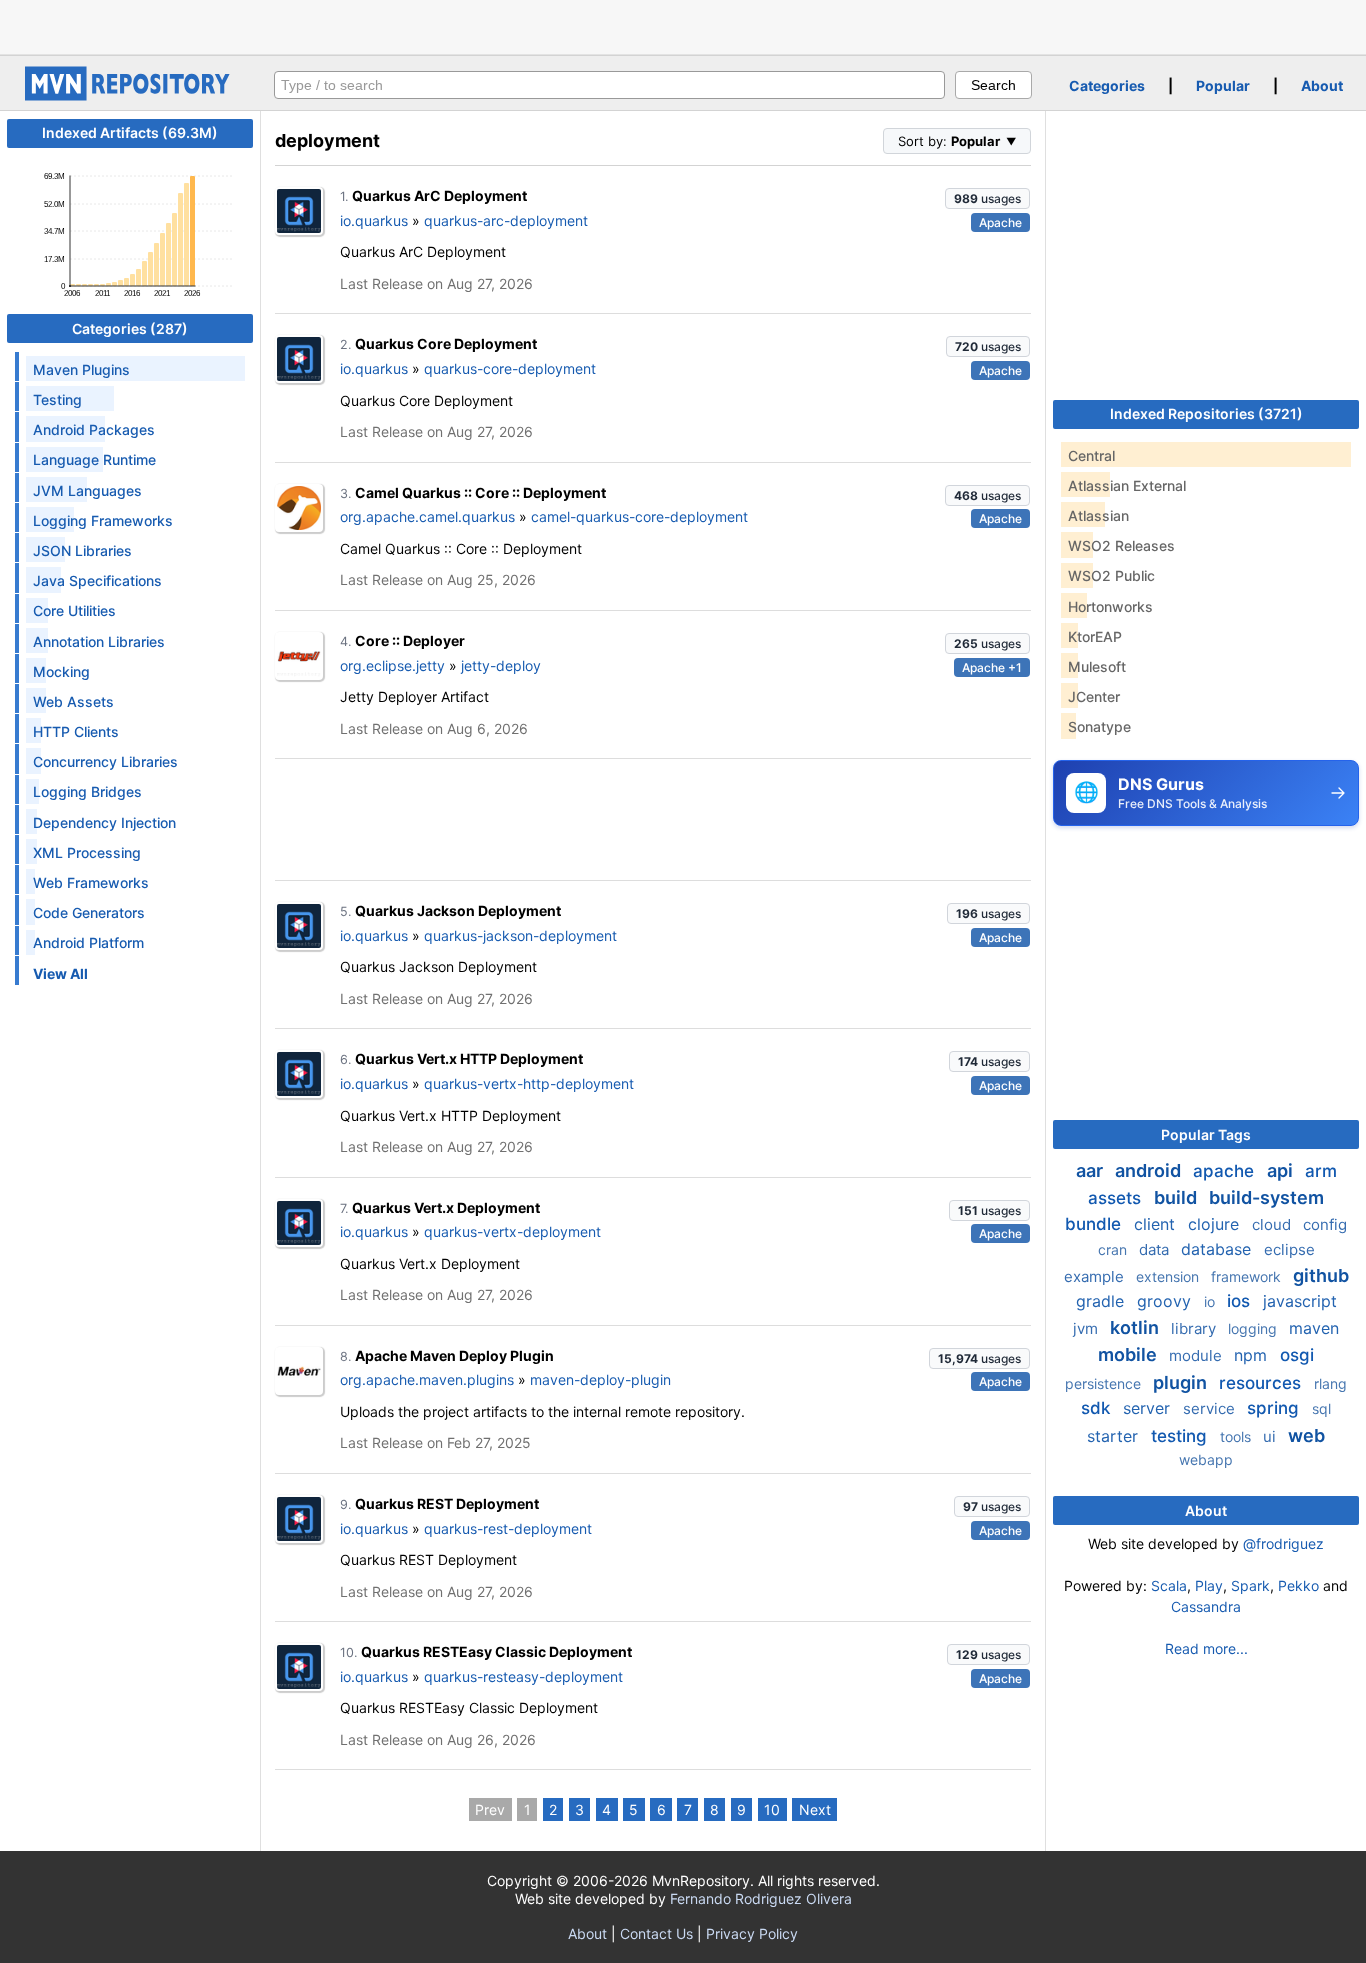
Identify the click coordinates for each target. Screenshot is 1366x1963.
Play (1209, 1585)
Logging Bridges (87, 791)
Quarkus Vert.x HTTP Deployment (469, 1058)
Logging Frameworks (103, 520)
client (1157, 1224)
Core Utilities (74, 610)
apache (1226, 1171)
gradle (1102, 1301)
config (1325, 1224)
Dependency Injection (104, 822)
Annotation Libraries (99, 641)
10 (772, 1809)
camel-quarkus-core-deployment (639, 516)
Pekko (1298, 1585)
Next (815, 1809)
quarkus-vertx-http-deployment (529, 1083)
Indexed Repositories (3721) (1206, 413)
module (1197, 1355)
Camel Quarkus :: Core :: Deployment (480, 492)
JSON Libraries (82, 550)
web (1306, 1435)
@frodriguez (1283, 1543)
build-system (1266, 1197)
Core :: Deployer (410, 640)
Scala (1169, 1585)
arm (1321, 1171)
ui (1271, 1436)
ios (1241, 1301)
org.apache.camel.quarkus (427, 516)
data (1156, 1249)
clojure (1216, 1224)
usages (987, 198)
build (1177, 1197)
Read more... (1206, 1648)
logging (1254, 1328)
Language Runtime (94, 459)
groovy (1166, 1301)
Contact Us (656, 1933)
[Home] (130, 95)
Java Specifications (97, 580)
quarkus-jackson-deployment (520, 935)
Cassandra (1206, 1606)
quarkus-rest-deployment (508, 1528)
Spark (1250, 1585)
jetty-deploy (501, 665)
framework (1248, 1276)
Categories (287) (130, 328)
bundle (1095, 1224)
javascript (1300, 1301)
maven (1314, 1328)
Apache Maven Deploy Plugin (454, 1355)
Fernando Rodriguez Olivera (761, 1898)
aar (1091, 1170)
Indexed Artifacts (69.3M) (130, 132)
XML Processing (87, 852)
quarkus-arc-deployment (506, 220)
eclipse (1289, 1249)
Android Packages (94, 429)
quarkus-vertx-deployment (512, 1231)
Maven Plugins (81, 369)
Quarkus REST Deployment (447, 1503)
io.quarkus (374, 220)
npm (1253, 1355)
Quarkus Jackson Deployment (458, 910)
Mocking (61, 671)
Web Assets (73, 701)
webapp (1206, 1459)
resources (1262, 1383)
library (1195, 1328)
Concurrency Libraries (105, 761)
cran (1114, 1249)
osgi (1297, 1355)
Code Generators (89, 912)
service (1211, 1408)
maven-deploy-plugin (600, 1379)
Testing (57, 399)
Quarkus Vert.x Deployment (446, 1207)
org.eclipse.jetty (392, 665)
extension (1169, 1276)
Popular (1223, 85)
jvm (1087, 1328)
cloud (1273, 1224)
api (1282, 1170)
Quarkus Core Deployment (446, 343)
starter (1115, 1436)
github (1321, 1275)
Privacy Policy (752, 1933)
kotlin (1136, 1327)
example (1096, 1276)
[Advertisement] (683, 25)
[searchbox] (609, 85)
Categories (1107, 85)
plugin (1182, 1382)
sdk (1098, 1408)
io (1211, 1301)
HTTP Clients (76, 731)
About (1322, 85)
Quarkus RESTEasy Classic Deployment (496, 1651)
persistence (1105, 1383)
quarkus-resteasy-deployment (523, 1676)
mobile (1129, 1354)
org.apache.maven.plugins (427, 1379)
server (1149, 1408)
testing (1181, 1436)
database (1218, 1249)
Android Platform (88, 942)
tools (1237, 1436)
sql (1321, 1408)
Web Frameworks (91, 882)
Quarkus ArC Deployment (439, 195)
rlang (1330, 1383)
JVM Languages (87, 490)
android (1150, 1170)
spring (1275, 1408)
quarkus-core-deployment (510, 368)
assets (1117, 1198)
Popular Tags (1206, 1134)
